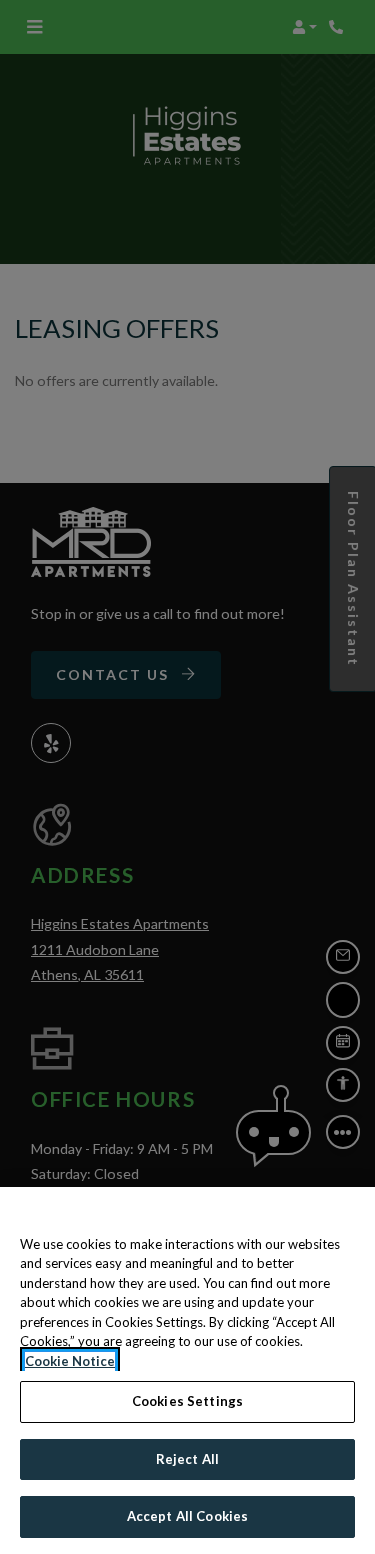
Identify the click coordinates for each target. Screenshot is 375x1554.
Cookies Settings (187, 1401)
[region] (187, 1370)
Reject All (187, 1459)
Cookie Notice (70, 1361)
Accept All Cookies (187, 1516)
